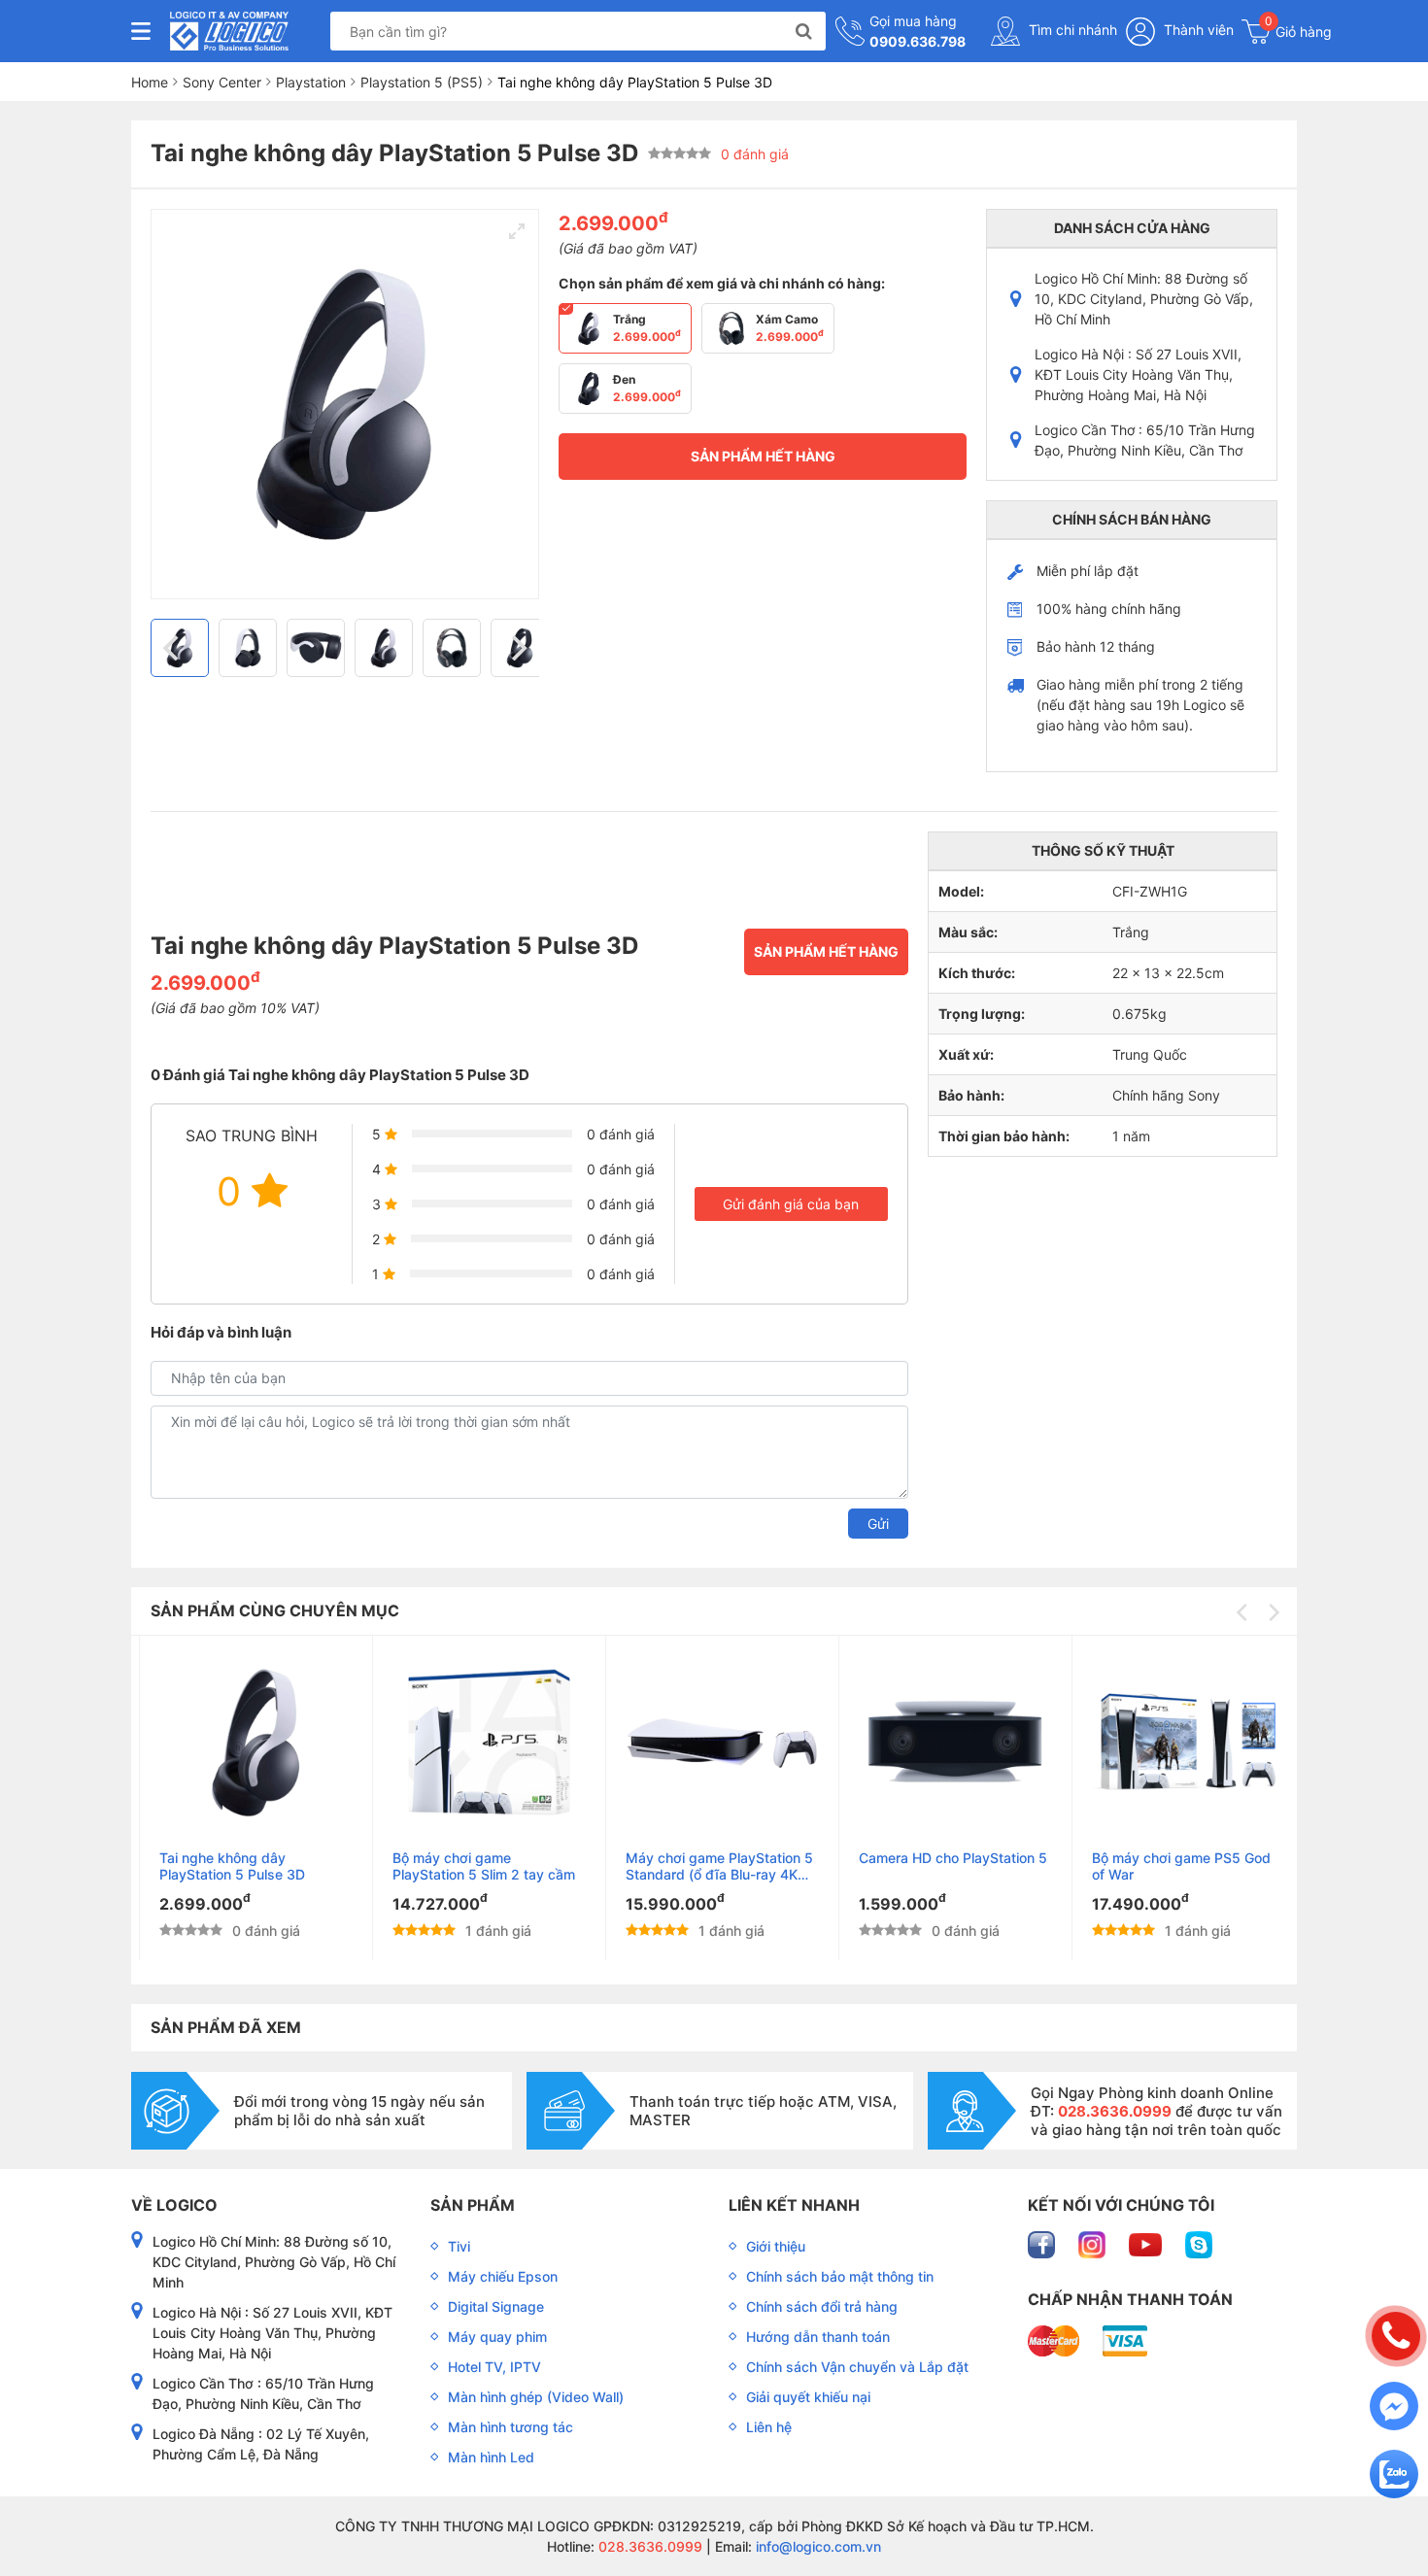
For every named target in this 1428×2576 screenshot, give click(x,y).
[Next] (517, 648)
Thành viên (1197, 30)
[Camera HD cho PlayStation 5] (947, 1743)
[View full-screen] (517, 231)
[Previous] (173, 648)
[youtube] (1147, 2243)
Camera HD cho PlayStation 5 (944, 1858)
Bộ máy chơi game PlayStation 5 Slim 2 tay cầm (475, 1866)
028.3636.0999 (648, 2546)
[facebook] (1043, 2243)
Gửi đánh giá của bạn (791, 1204)
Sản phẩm (473, 2205)
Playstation (311, 82)
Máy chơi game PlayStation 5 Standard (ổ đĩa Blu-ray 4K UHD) (711, 1866)
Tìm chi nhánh (1071, 30)
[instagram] (1094, 2243)
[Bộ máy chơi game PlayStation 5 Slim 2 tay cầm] (480, 1743)
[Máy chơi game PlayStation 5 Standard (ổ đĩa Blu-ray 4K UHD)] (714, 1743)
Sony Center (222, 82)
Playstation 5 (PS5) (422, 82)
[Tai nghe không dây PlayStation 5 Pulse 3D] (247, 1743)
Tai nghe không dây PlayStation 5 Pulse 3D (223, 1866)
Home (150, 82)
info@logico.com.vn (816, 2546)
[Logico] (229, 31)
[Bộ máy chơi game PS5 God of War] (1180, 1743)
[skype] (1199, 2243)
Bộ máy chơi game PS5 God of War (1173, 1866)
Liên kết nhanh (794, 2205)
